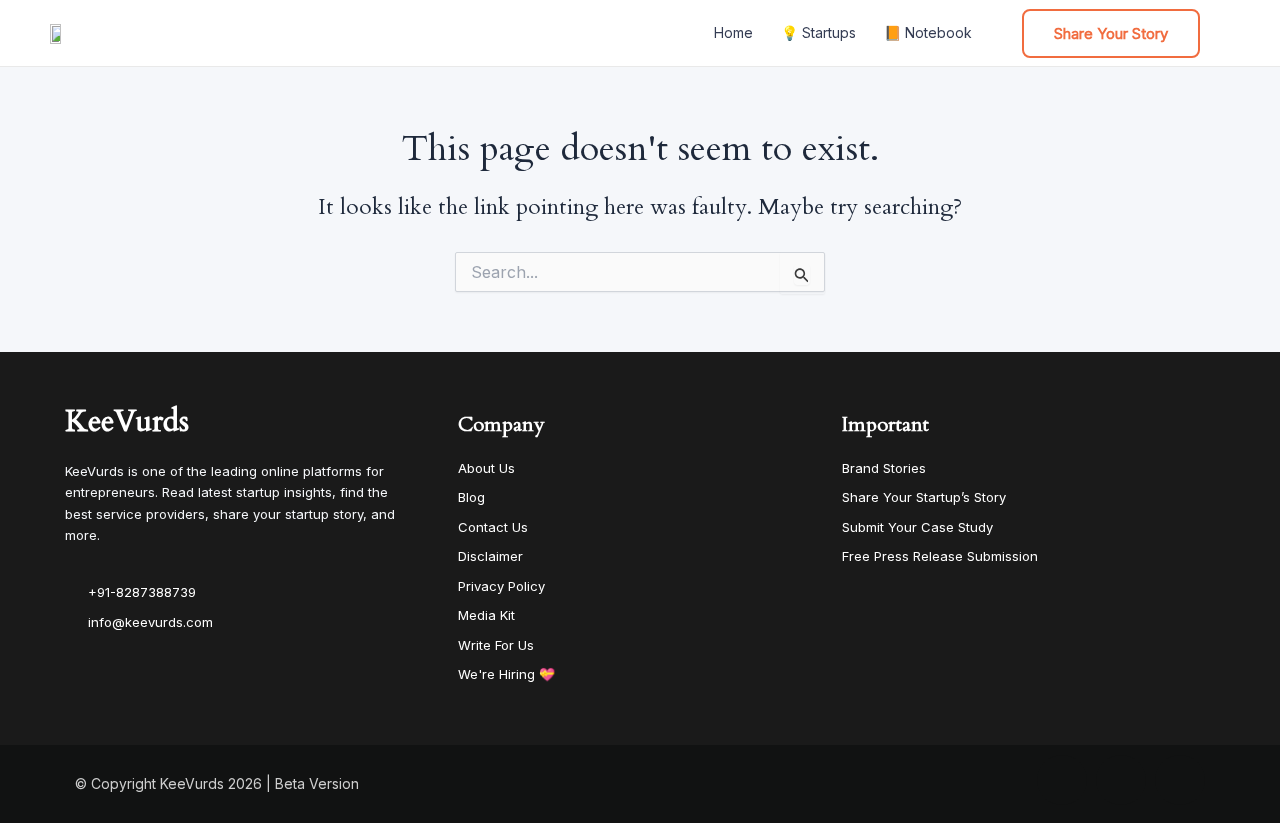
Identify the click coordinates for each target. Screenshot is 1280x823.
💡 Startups (818, 32)
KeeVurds (127, 421)
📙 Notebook (928, 32)
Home (733, 32)
